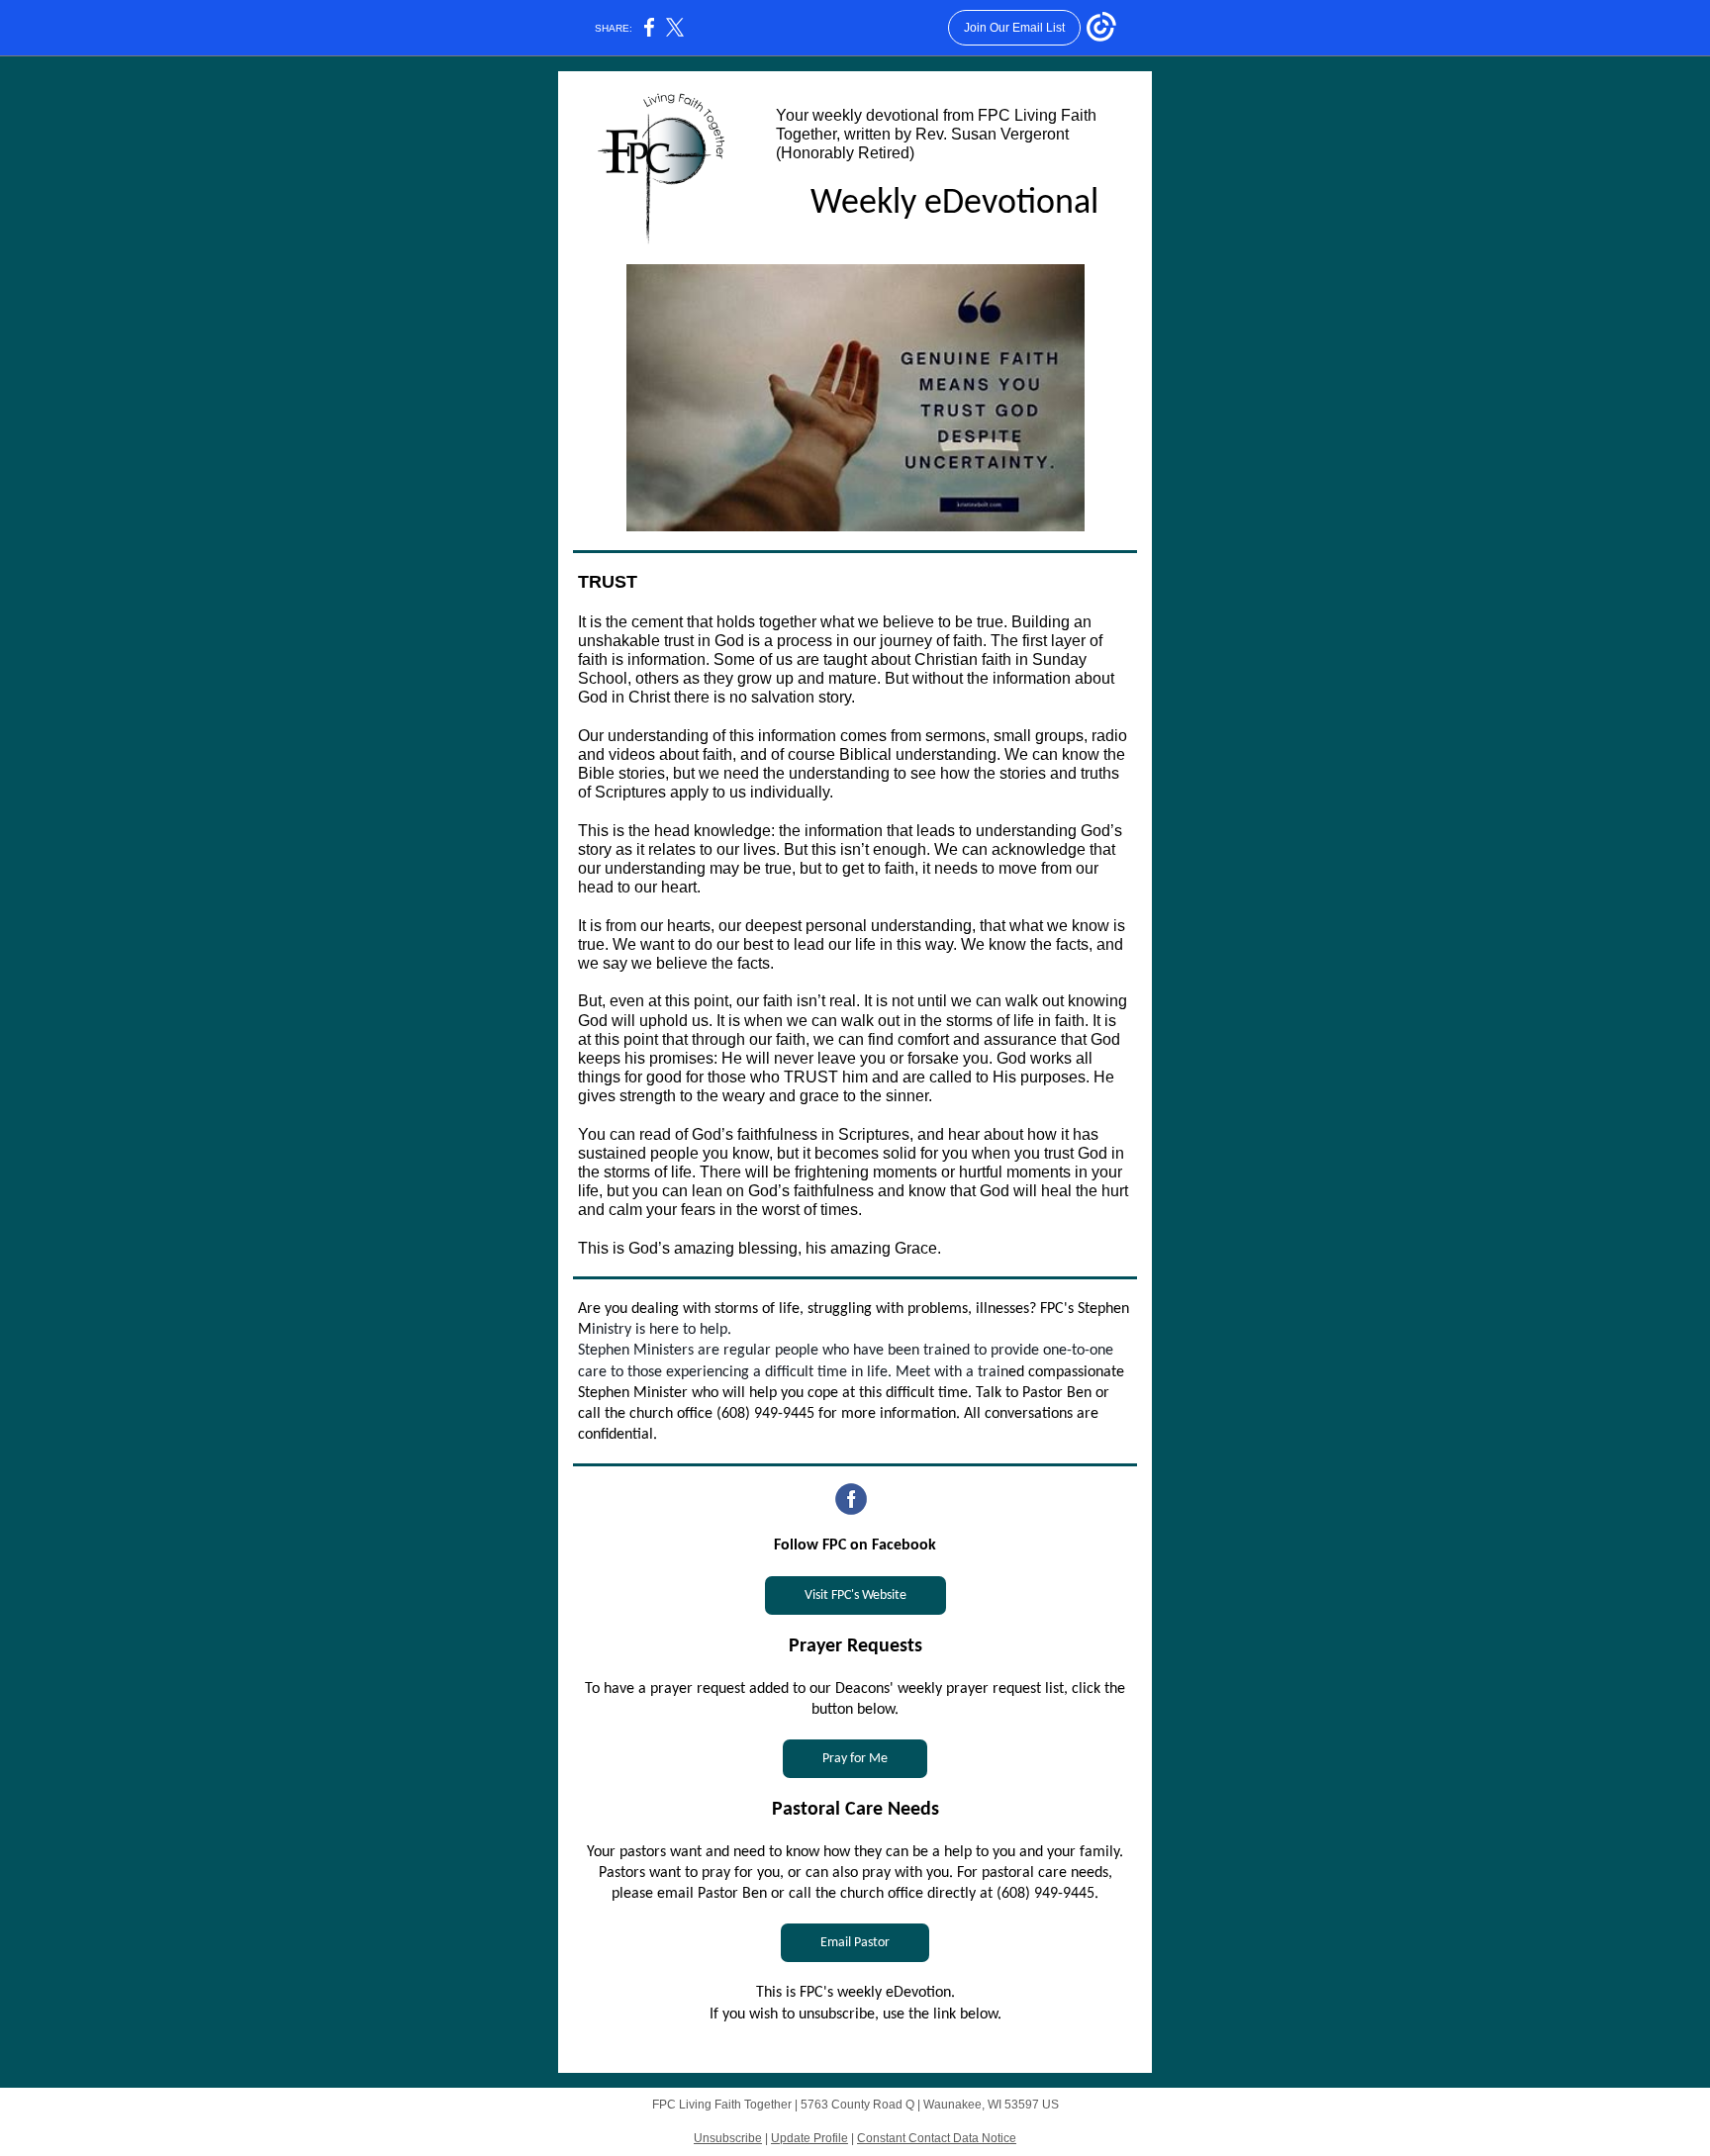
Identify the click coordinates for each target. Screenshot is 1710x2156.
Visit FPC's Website (855, 1595)
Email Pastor (855, 1943)
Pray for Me (855, 1759)
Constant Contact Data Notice (937, 2138)
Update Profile (809, 2138)
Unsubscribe (728, 2138)
